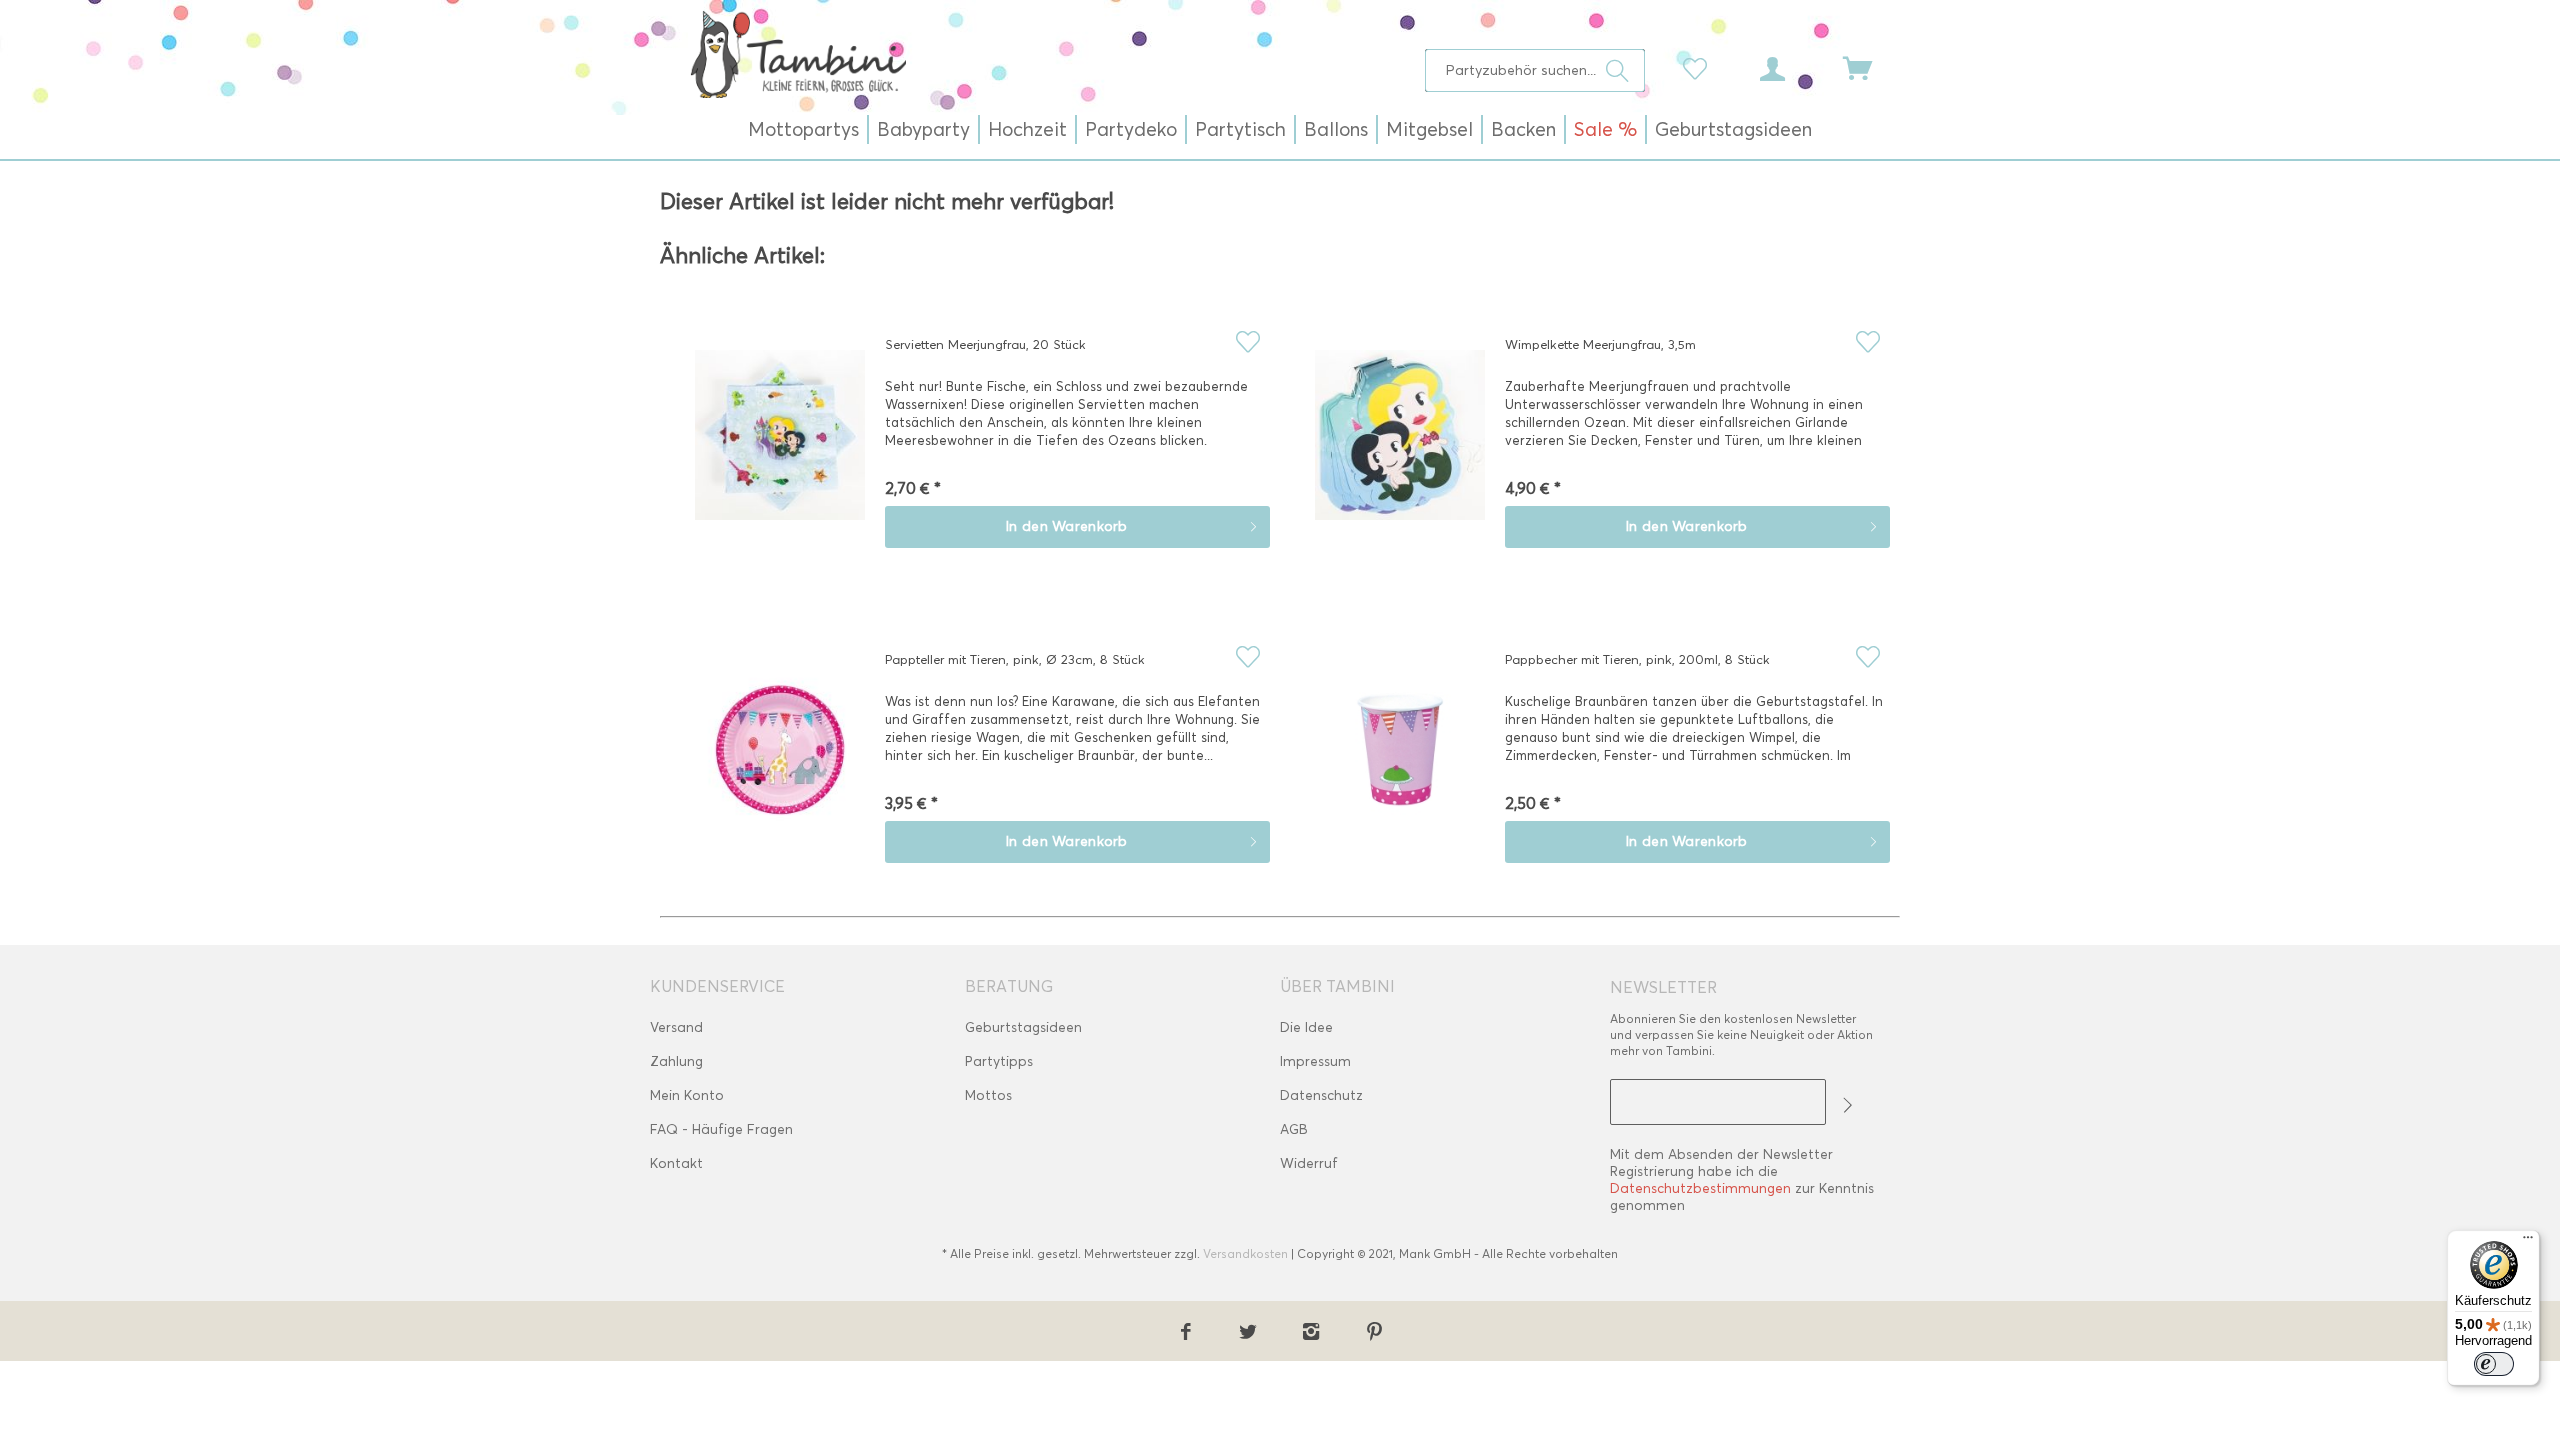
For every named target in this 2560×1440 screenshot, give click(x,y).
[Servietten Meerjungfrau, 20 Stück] (780, 449)
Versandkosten (1245, 1253)
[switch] (2494, 1364)
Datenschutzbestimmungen (1700, 1188)
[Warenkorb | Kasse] (1870, 67)
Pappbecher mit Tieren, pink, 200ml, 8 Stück (1637, 659)
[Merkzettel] (1700, 67)
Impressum (1315, 1061)
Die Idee (1306, 1027)
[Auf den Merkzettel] (1247, 341)
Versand (676, 1027)
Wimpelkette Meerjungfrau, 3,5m (1600, 344)
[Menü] (2528, 1242)
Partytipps (999, 1061)
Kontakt (676, 1163)
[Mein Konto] (1791, 67)
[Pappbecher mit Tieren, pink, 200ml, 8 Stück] (1400, 764)
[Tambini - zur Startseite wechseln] (798, 54)
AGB (1294, 1129)
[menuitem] (1535, 70)
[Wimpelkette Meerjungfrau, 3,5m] (1400, 449)
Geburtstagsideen (1023, 1027)
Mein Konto (687, 1095)
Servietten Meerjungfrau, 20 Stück (985, 344)
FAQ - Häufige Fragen (721, 1129)
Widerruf (1309, 1163)
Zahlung (676, 1061)
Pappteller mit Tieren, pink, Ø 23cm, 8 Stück (1015, 659)
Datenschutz (1321, 1095)
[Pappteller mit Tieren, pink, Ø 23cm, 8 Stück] (780, 764)
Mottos (988, 1095)
